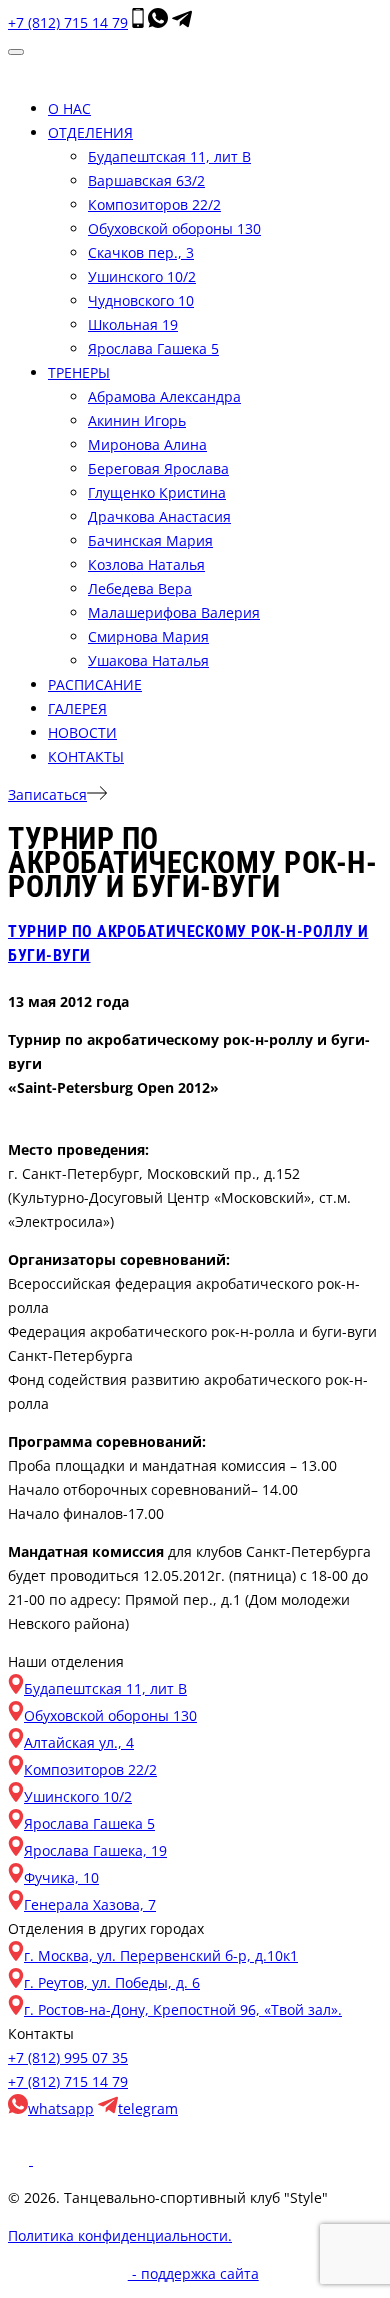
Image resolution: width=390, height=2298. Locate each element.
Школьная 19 (133, 324)
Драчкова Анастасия (159, 516)
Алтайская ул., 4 (79, 1742)
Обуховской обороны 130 (174, 228)
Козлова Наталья (146, 564)
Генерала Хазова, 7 (90, 1904)
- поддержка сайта (193, 2273)
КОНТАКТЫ (86, 756)
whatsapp (61, 2108)
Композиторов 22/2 (154, 204)
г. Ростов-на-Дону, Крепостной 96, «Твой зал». (183, 2009)
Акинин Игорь (137, 420)
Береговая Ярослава (158, 468)
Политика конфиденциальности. (120, 2235)
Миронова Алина (147, 444)
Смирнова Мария (148, 636)
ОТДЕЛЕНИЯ (90, 132)
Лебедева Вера (140, 588)
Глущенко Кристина (157, 492)
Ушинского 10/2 (142, 276)
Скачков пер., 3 (141, 252)
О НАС (69, 108)
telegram (148, 2108)
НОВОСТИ (82, 732)
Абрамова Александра (164, 396)
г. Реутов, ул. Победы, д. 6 (112, 1982)
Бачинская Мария (150, 540)
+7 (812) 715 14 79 (68, 22)
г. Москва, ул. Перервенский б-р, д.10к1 (161, 1955)
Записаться (47, 794)
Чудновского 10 (141, 300)
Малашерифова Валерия (174, 612)
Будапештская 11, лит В (169, 156)
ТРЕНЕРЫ (79, 372)
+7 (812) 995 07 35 (68, 2057)
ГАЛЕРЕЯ (77, 708)
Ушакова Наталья (148, 660)
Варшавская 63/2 (146, 180)
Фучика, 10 (61, 1877)
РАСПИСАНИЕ (95, 684)
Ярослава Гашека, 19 (95, 1850)
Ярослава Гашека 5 (153, 348)
